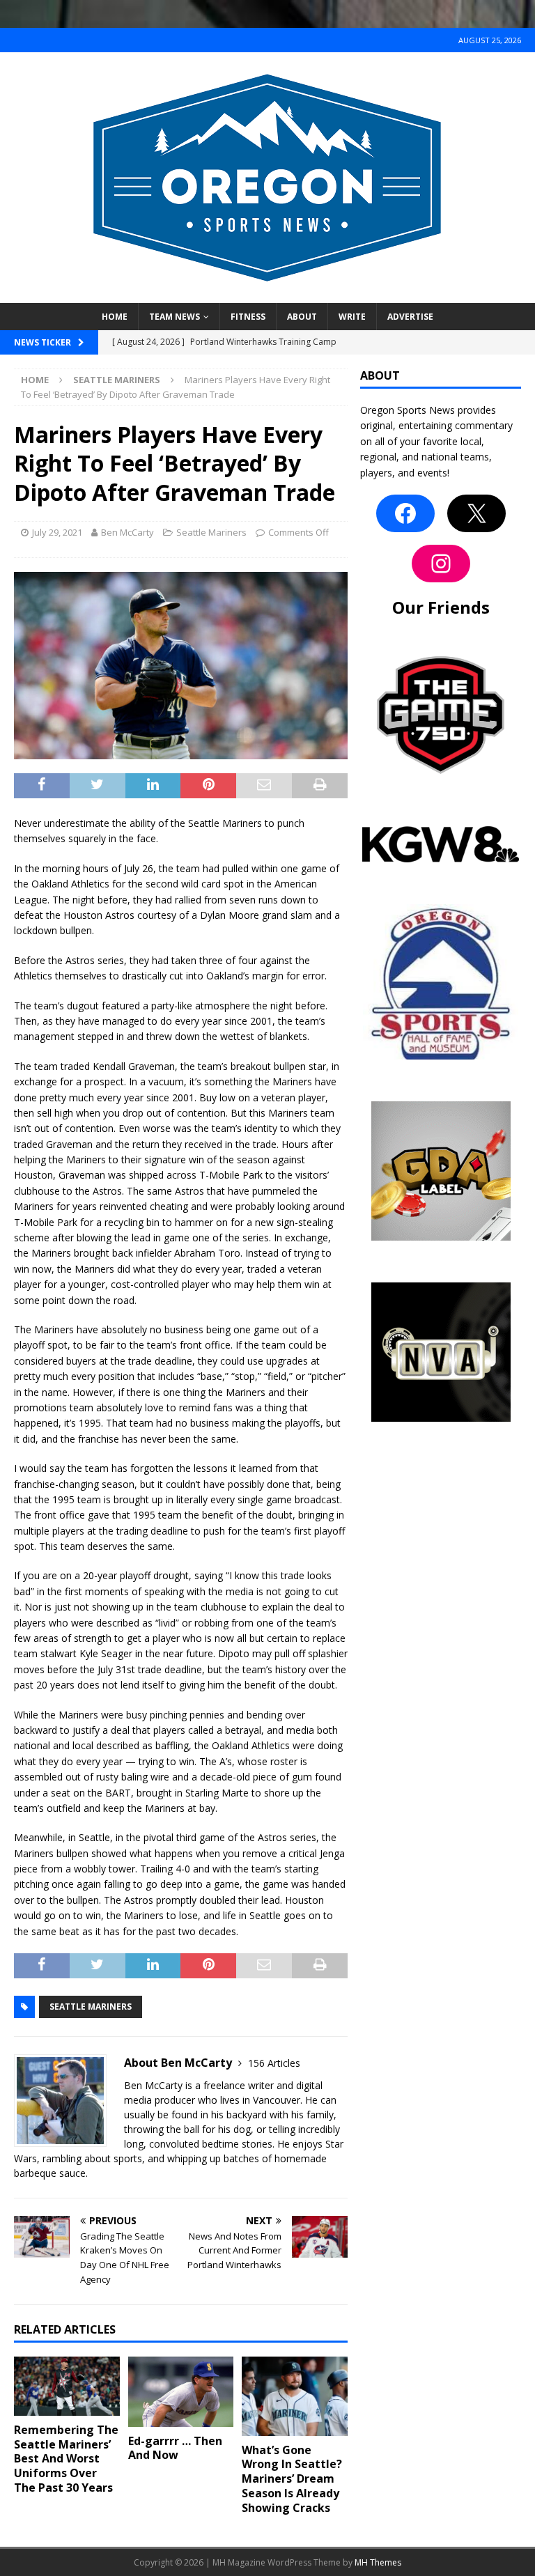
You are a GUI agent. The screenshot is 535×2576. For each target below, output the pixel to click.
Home (115, 317)
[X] (476, 513)
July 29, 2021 (57, 532)
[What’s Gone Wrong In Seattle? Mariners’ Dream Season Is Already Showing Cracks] (295, 2396)
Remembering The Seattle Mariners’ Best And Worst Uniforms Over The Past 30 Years (66, 2459)
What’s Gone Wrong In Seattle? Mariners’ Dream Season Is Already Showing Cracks (292, 2479)
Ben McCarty (127, 532)
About (302, 317)
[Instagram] (441, 564)
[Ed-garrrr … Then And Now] (181, 2392)
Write (352, 317)
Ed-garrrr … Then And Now (175, 2448)
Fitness (248, 317)
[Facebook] (405, 513)
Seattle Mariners (211, 532)
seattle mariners (91, 2007)
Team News (175, 317)
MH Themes (378, 2562)
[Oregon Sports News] (267, 295)
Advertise (410, 317)
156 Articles (274, 2063)
